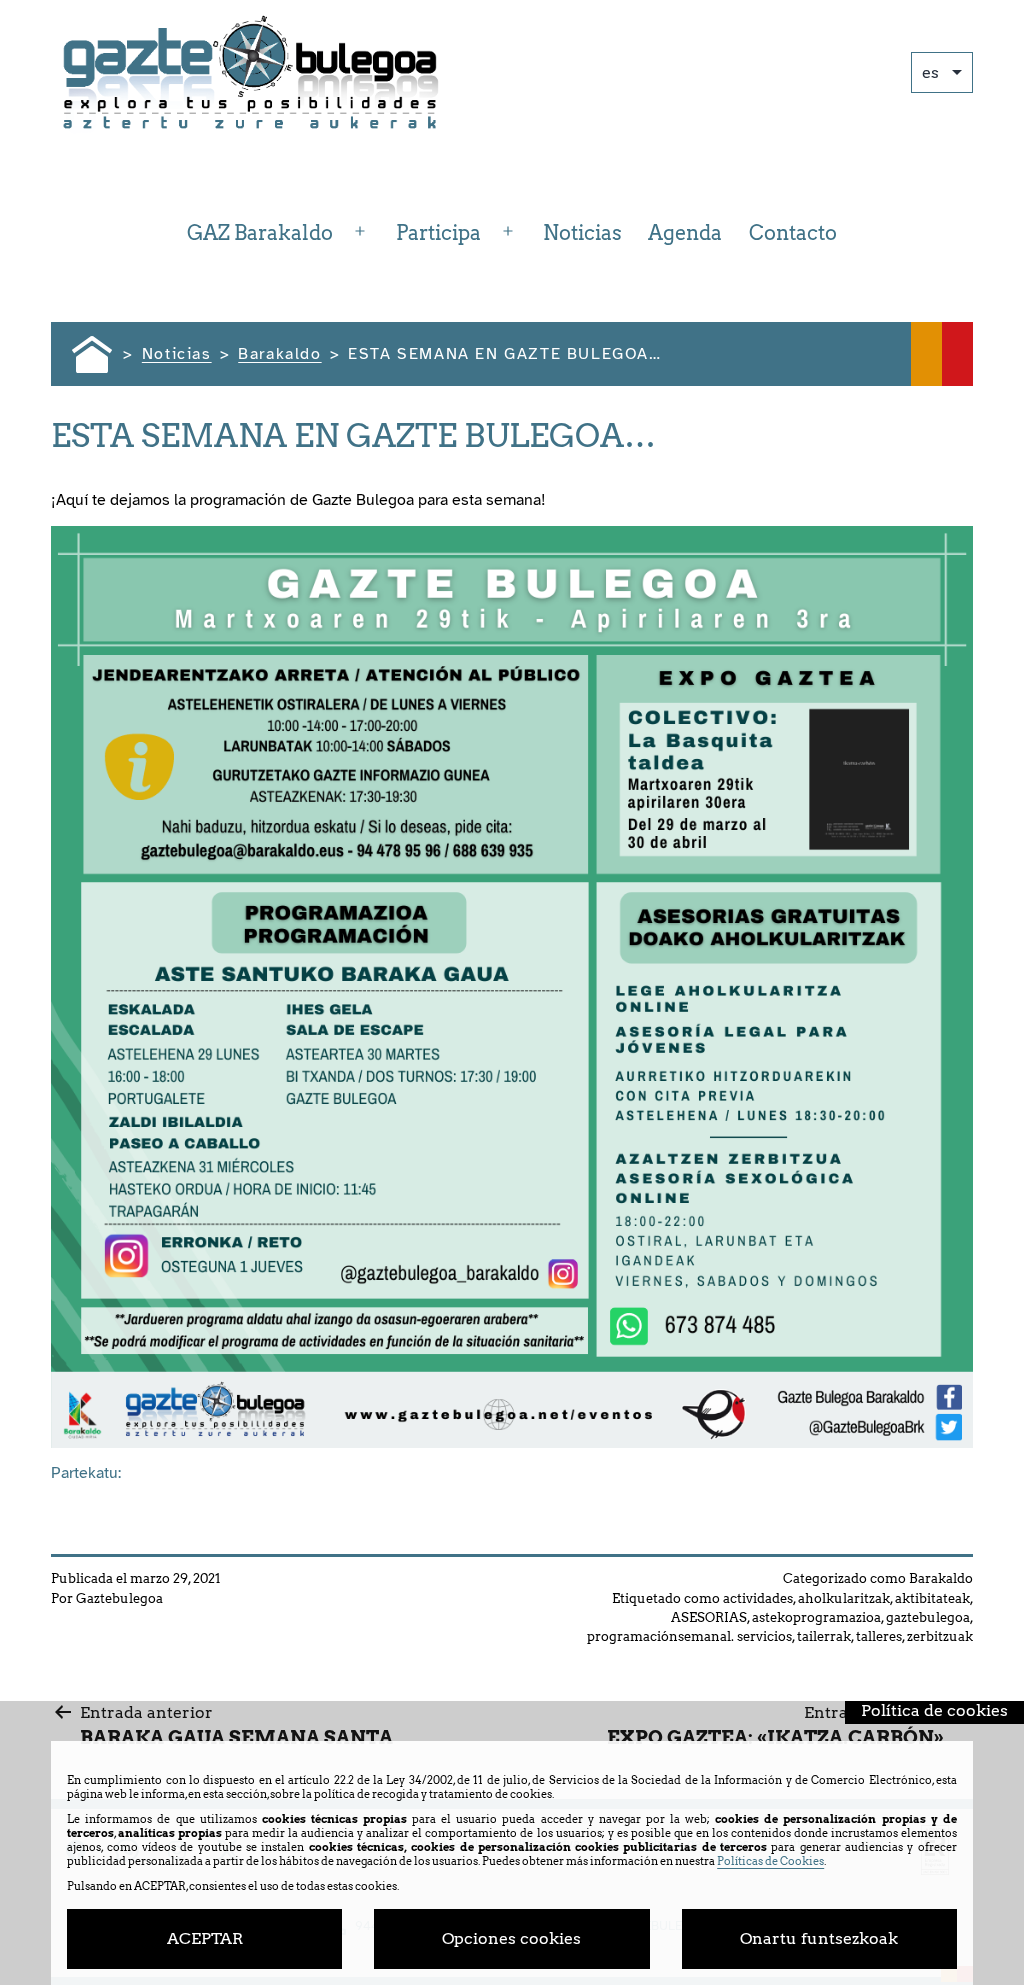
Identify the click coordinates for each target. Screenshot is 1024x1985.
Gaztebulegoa (119, 1598)
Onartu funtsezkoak (819, 1938)
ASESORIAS (709, 1617)
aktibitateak (932, 1598)
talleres (879, 1636)
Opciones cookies (511, 1938)
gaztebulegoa (928, 1617)
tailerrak (824, 1636)
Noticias (582, 233)
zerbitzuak (940, 1636)
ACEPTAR (205, 1938)
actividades (758, 1598)
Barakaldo (941, 1578)
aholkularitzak (844, 1598)
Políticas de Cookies (770, 1861)
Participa (438, 233)
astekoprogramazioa (816, 1617)
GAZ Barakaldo (260, 233)
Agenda (685, 233)
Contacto (793, 233)
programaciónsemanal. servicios (689, 1636)
